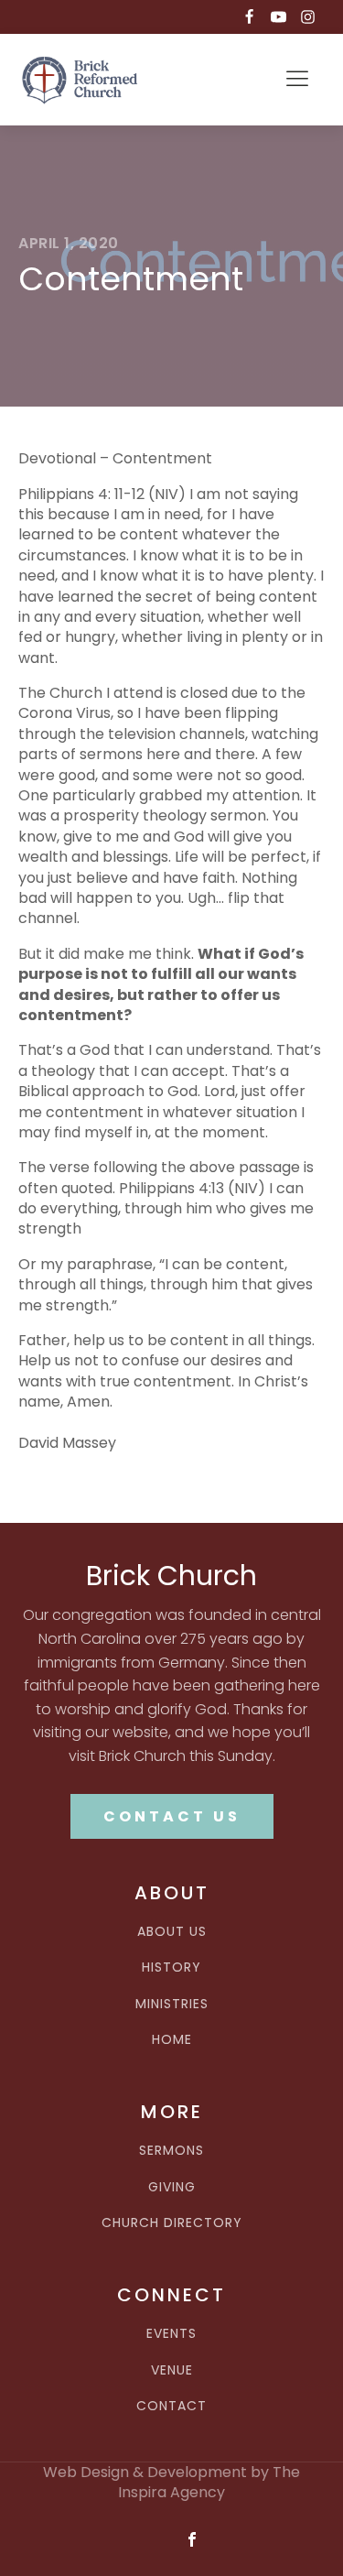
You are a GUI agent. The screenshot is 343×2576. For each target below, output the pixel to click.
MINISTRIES (172, 2004)
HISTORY (171, 1967)
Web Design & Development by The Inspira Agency (171, 2483)
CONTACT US (172, 1816)
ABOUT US (172, 1932)
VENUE (172, 2370)
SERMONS (171, 2151)
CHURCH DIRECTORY (172, 2223)
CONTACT (171, 2406)
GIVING (172, 2187)
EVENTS (171, 2334)
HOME (172, 2040)
